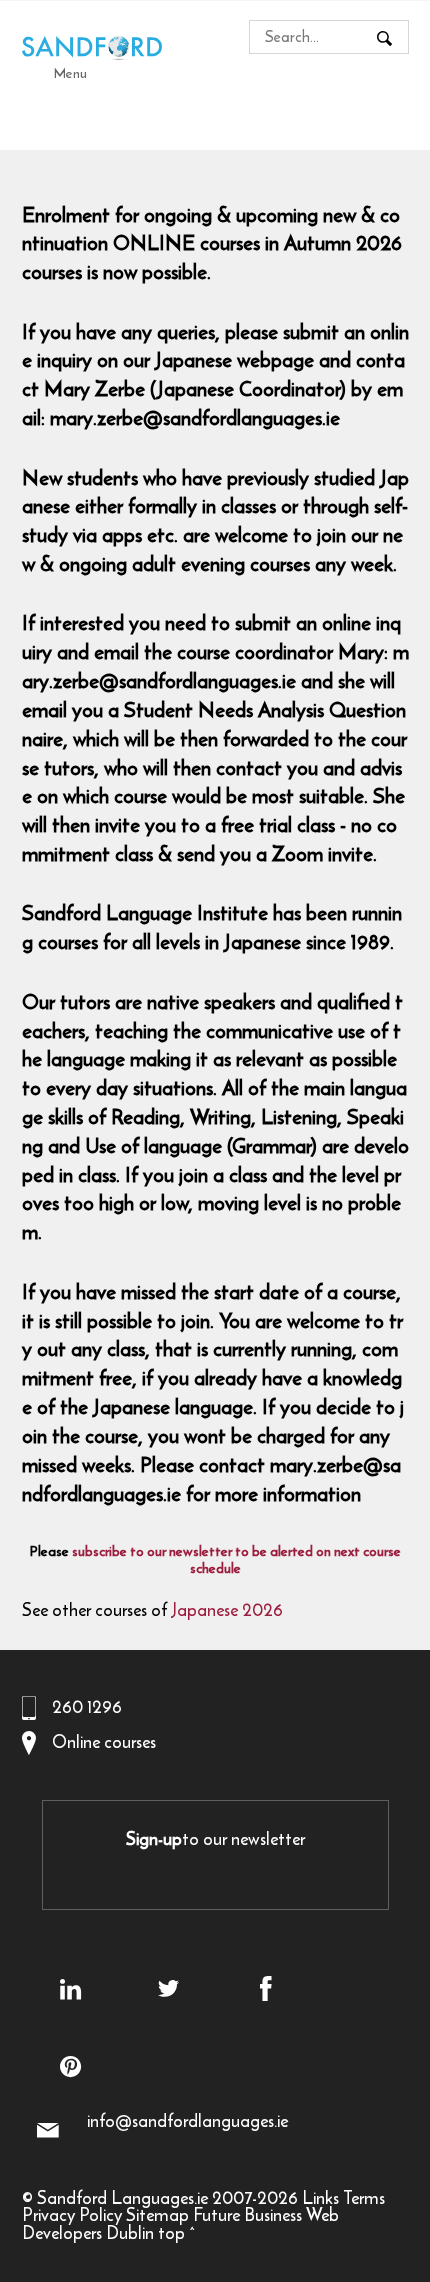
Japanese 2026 (227, 1610)
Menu (70, 73)
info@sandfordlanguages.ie (187, 2121)
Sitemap (157, 2215)
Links (320, 2198)
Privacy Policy (72, 2215)
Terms (364, 2198)
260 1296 (87, 1707)
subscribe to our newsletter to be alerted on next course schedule (236, 1560)
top (171, 2233)
